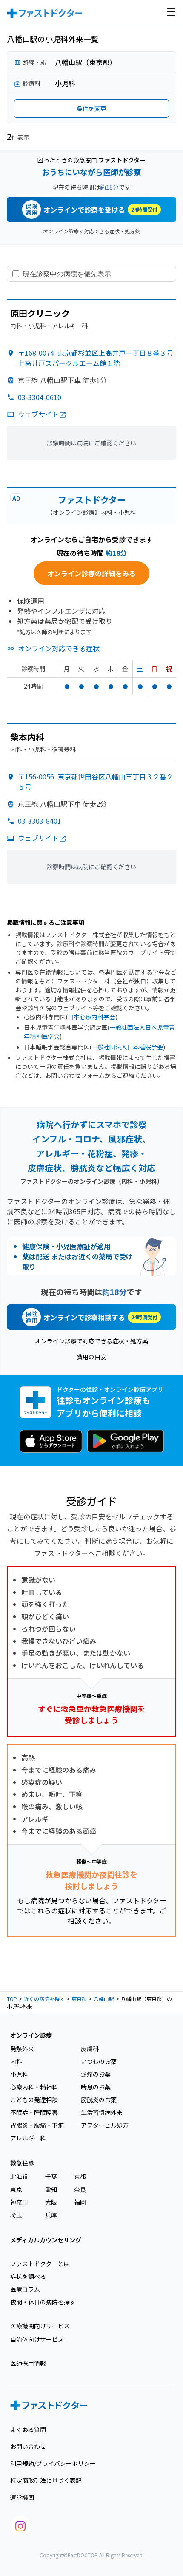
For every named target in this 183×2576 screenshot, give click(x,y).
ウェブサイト (38, 414)
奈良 (80, 2189)
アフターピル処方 (105, 2125)
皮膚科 (90, 2049)
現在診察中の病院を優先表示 (67, 274)
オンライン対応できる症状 (59, 648)
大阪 (51, 2202)
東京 (16, 2189)
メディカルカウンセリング (46, 2240)
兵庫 (51, 2215)
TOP (12, 1999)
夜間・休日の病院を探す (43, 2302)
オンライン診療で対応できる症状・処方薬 (91, 231)
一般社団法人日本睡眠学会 (127, 1047)
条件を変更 (91, 108)
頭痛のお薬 (96, 2074)
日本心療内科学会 (91, 1017)
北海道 (19, 2176)
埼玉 (16, 2215)
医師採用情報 (28, 2363)
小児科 (19, 2074)
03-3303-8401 (40, 821)
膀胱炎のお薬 (99, 2100)
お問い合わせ (28, 2446)
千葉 (51, 2176)
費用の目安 (91, 1357)
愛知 (51, 2189)
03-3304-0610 (40, 397)
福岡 (80, 2202)
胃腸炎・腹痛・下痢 (37, 2125)
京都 (80, 2176)
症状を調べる (28, 2276)
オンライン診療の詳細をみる (91, 573)
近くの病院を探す (44, 1999)
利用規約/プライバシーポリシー (53, 2463)
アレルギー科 (28, 2138)
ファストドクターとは (40, 2264)
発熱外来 (22, 2049)
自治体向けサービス (37, 2339)
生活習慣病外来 (102, 2112)
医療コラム (25, 2289)
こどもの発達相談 (34, 2100)
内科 (16, 2061)
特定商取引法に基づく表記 (46, 2480)
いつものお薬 (99, 2061)
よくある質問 (28, 2429)
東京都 (79, 1999)
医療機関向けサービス (40, 2326)
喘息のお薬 (96, 2087)
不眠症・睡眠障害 (34, 2112)
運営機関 (22, 2497)
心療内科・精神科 (34, 2087)
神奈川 (19, 2202)
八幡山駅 (104, 1999)
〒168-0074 (96, 358)
